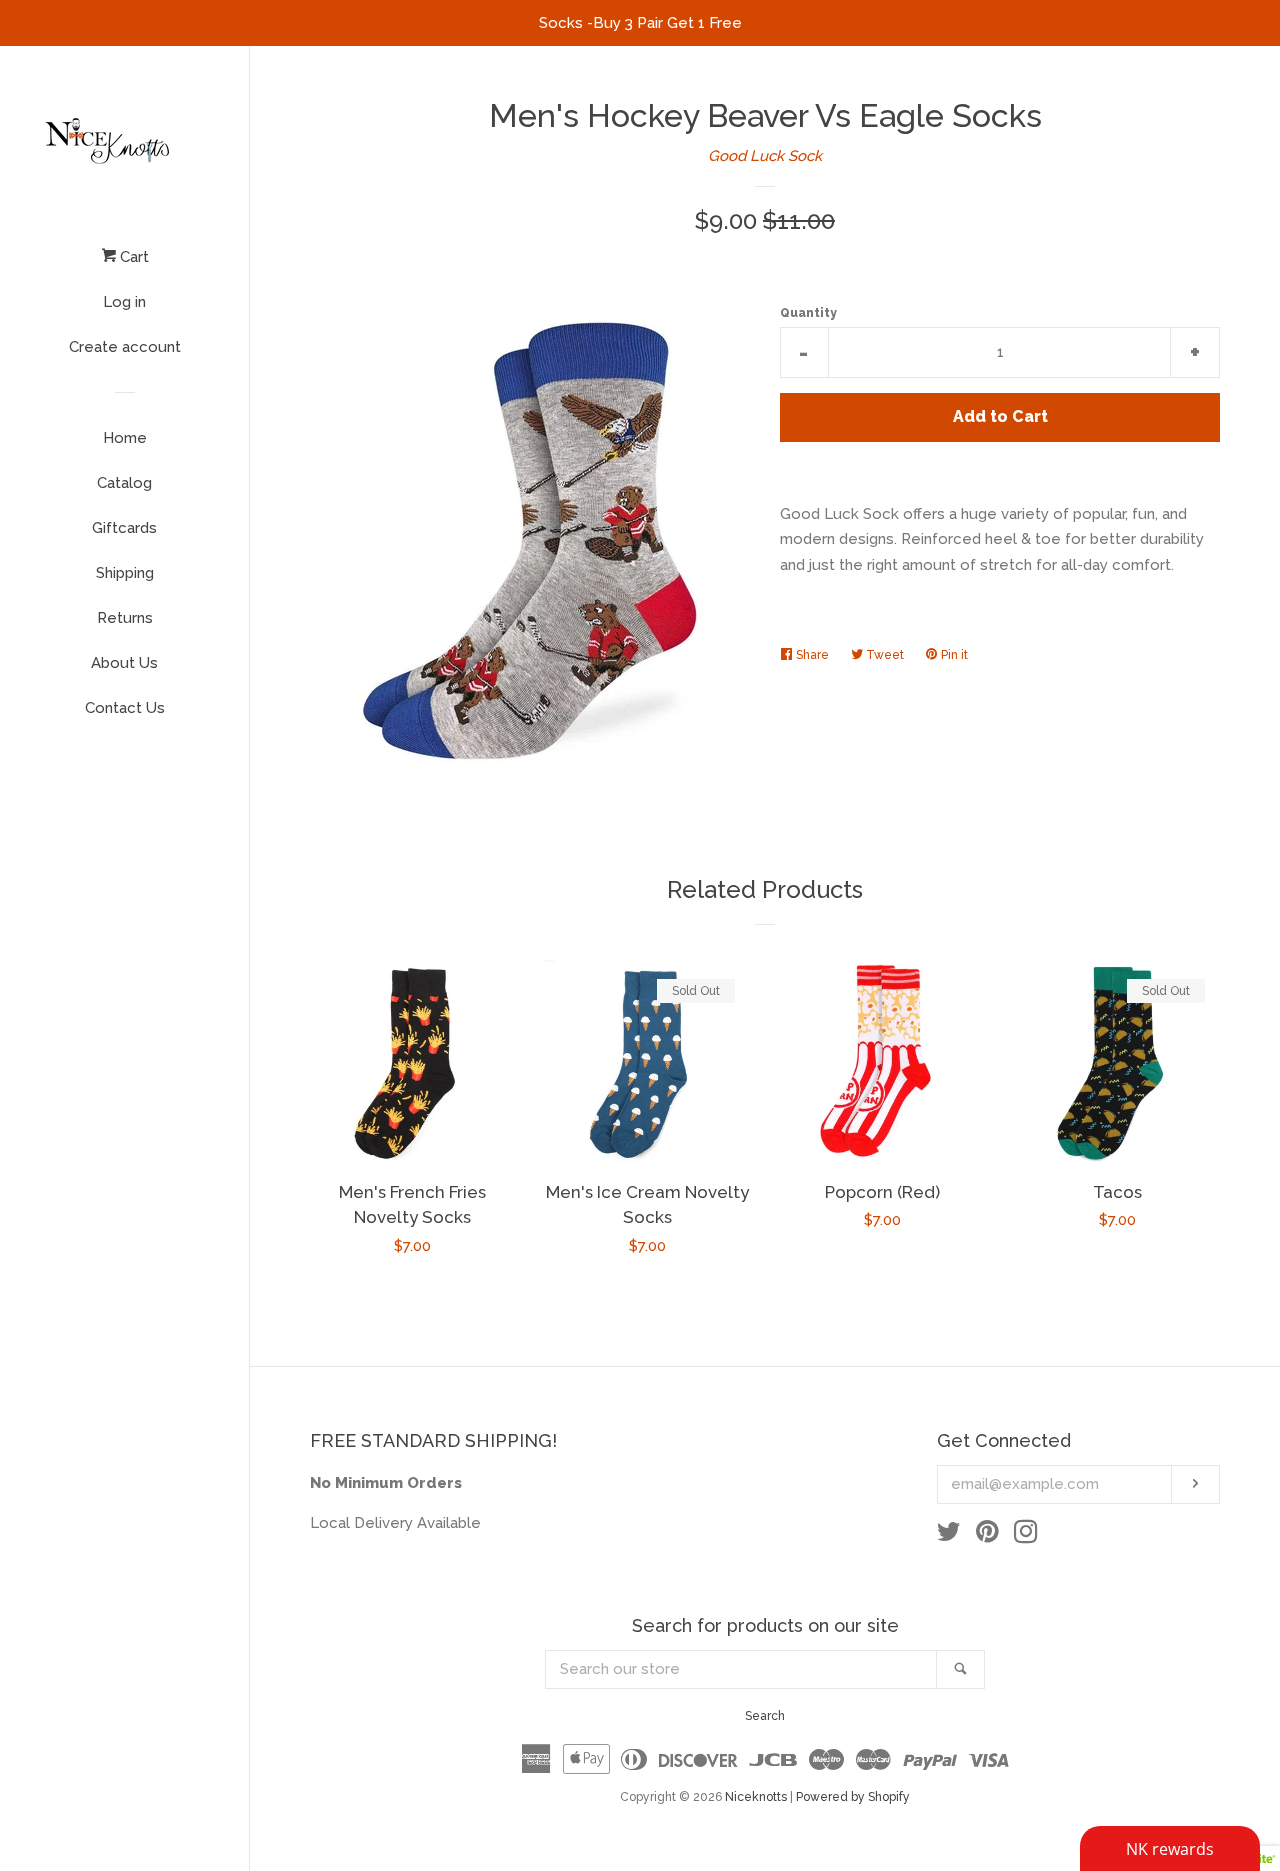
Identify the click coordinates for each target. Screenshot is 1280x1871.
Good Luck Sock (765, 156)
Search (765, 1716)
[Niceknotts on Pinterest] (987, 1536)
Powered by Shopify (853, 1797)
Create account (125, 347)
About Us (124, 663)
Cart (132, 257)
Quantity (808, 313)
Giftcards (124, 528)
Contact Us (125, 708)
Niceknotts (756, 1797)
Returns (125, 618)
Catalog (124, 483)
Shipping (125, 573)
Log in (124, 302)
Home (125, 438)
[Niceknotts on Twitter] (949, 1536)
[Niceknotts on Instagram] (1026, 1536)
